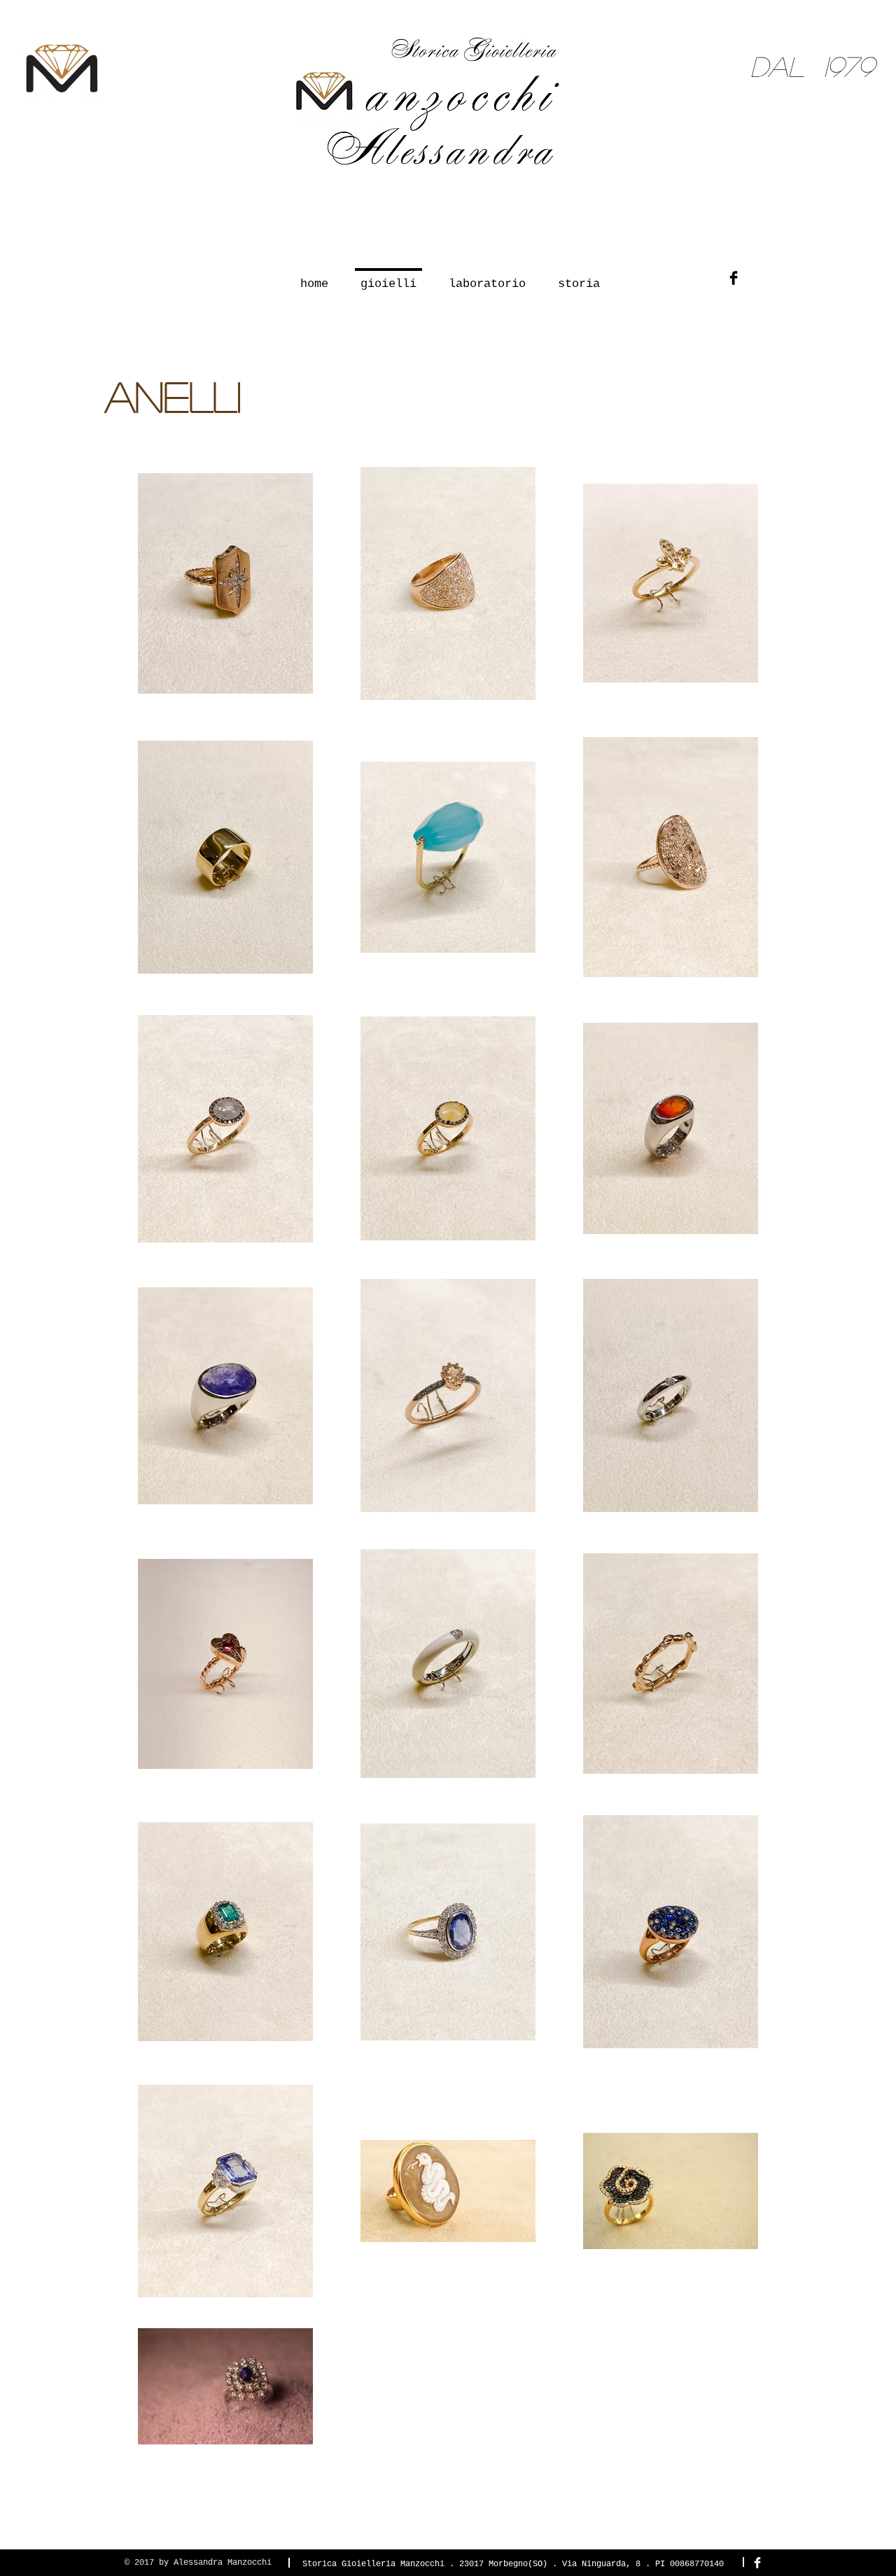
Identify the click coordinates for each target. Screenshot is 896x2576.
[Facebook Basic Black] (734, 278)
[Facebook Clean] (757, 2563)
